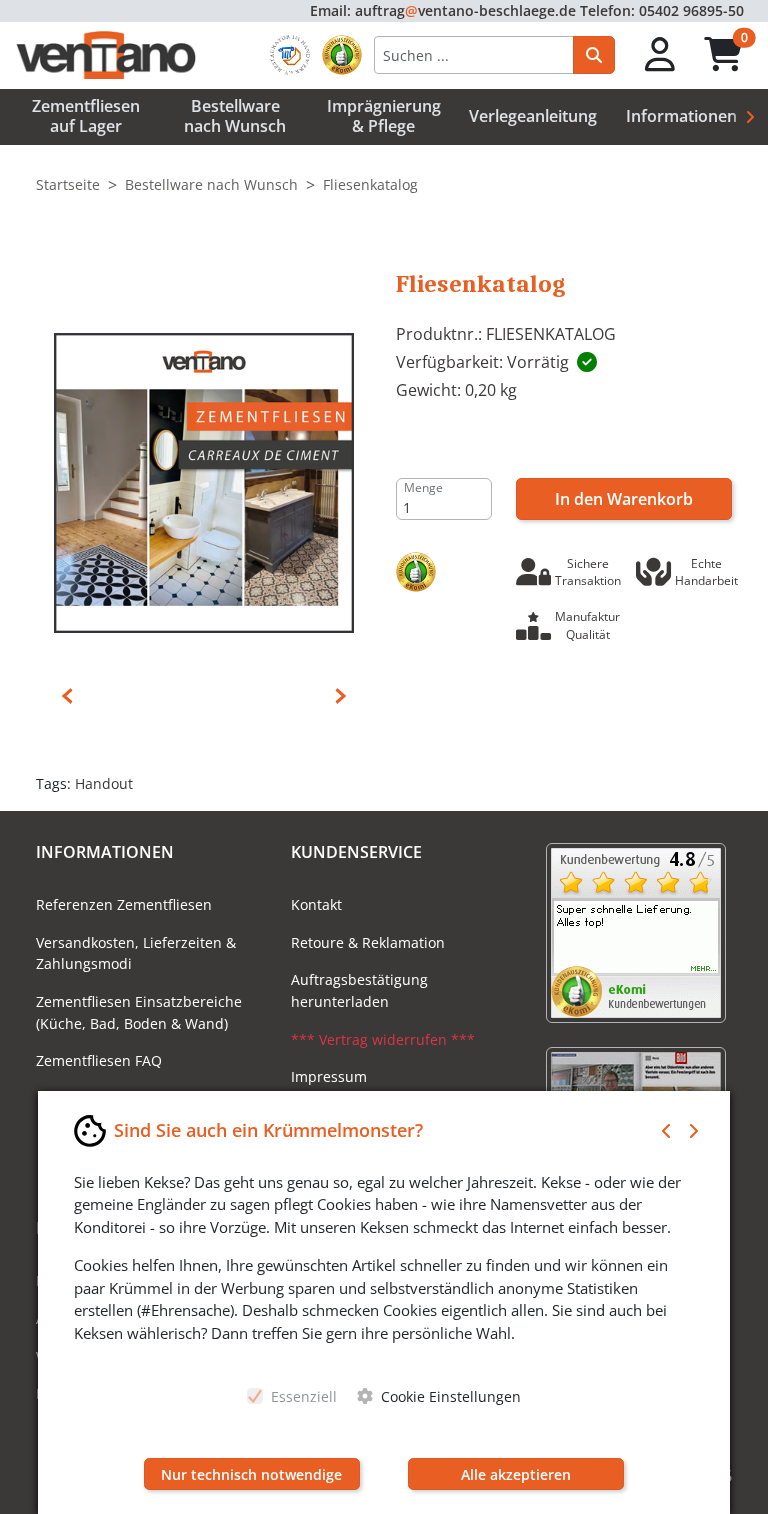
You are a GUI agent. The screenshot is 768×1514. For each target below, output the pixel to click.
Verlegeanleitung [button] (533, 116)
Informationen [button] (681, 116)
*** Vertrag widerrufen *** (383, 1039)
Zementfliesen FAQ (99, 1060)
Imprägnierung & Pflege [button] (384, 115)
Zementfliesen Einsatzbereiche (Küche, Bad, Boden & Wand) (139, 1012)
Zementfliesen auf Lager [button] (86, 115)
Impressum (329, 1076)
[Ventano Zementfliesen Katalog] (204, 481)
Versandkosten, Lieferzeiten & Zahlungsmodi (136, 953)
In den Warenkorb (624, 499)
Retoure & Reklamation (368, 942)
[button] (660, 55)
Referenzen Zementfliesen (124, 904)
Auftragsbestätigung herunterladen (359, 990)
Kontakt (316, 904)
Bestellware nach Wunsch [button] (235, 115)
